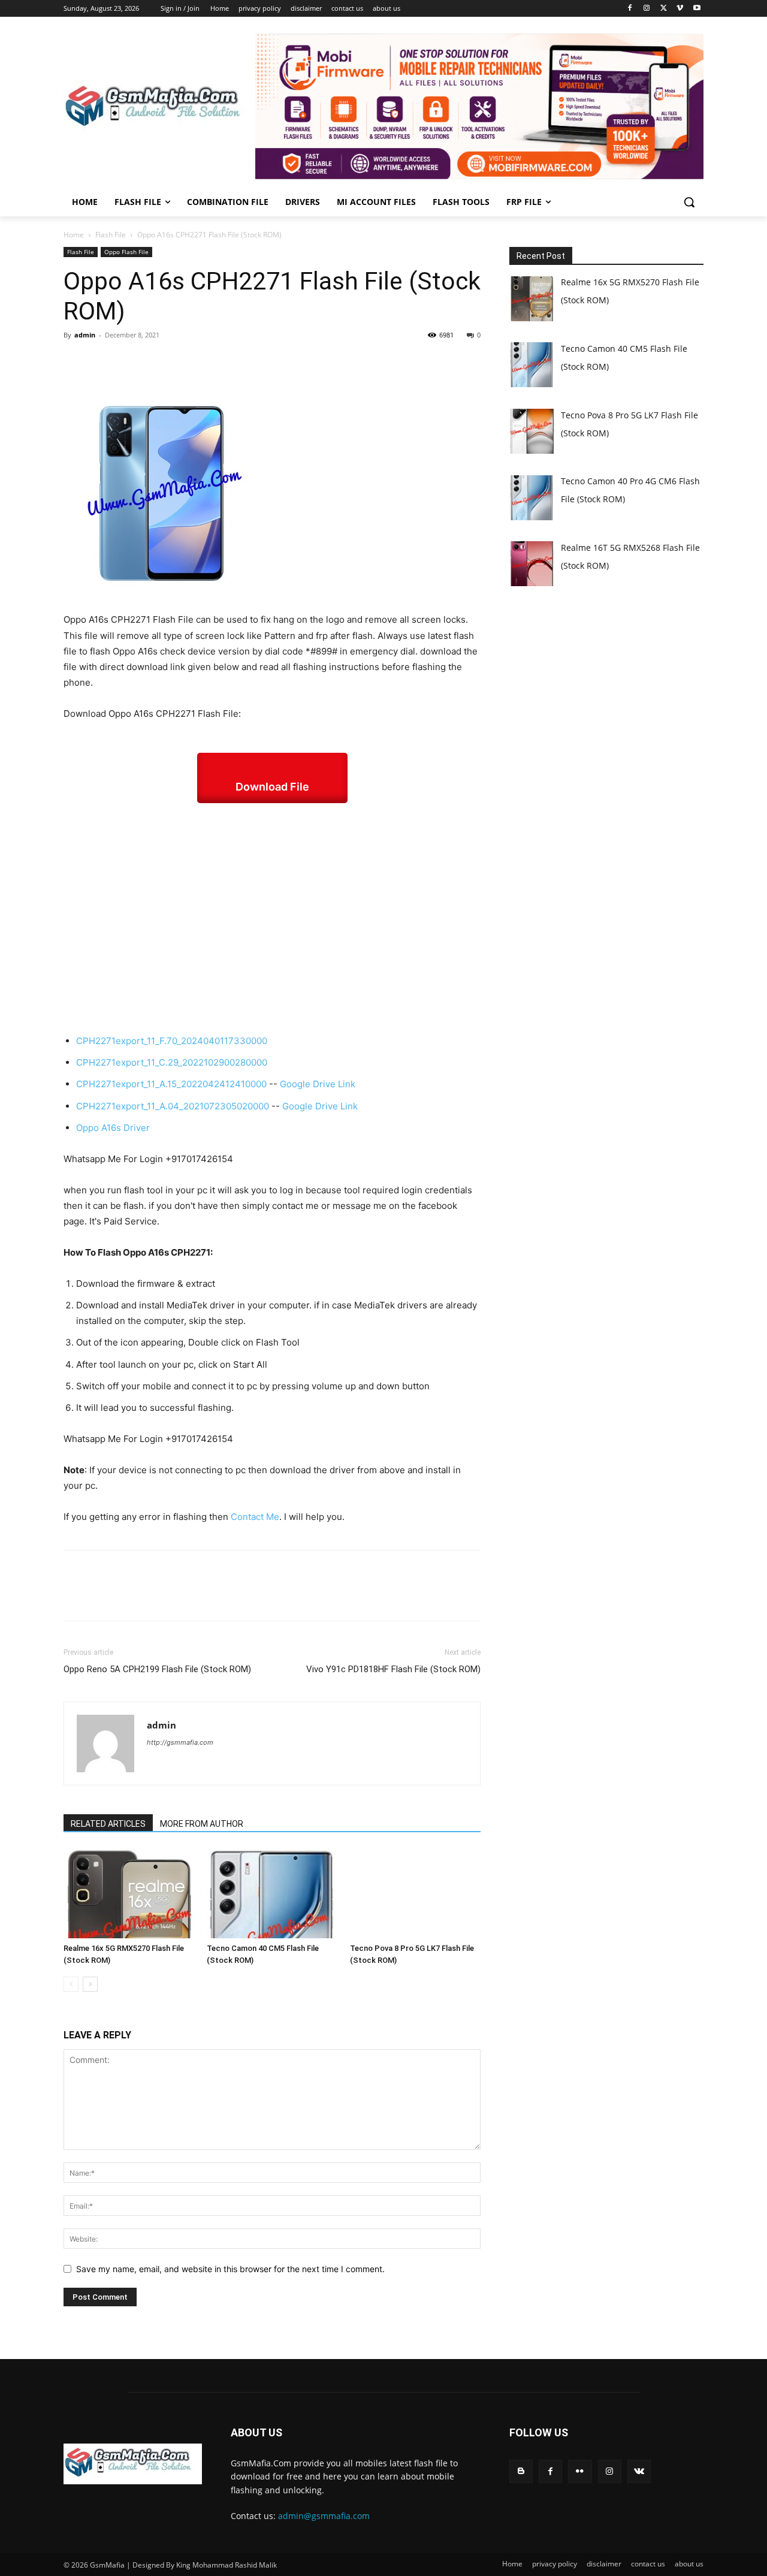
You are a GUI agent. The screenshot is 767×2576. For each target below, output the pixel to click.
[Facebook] (630, 9)
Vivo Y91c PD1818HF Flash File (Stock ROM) (393, 1669)
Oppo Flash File (126, 252)
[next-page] (90, 1984)
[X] (664, 9)
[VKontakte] (639, 2471)
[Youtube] (697, 9)
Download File (272, 787)
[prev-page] (71, 1984)
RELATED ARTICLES (108, 1824)
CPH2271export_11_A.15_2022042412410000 (171, 1084)
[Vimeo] (680, 9)
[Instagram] (647, 9)
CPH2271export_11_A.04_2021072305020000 (173, 1106)
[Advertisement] (272, 918)
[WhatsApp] (158, 362)
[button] (689, 202)
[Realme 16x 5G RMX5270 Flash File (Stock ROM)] (129, 1893)
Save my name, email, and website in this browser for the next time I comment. (230, 2269)
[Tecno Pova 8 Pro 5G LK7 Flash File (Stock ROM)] (415, 1893)
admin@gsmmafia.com (324, 2516)
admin (85, 335)
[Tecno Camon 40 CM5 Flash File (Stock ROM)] (272, 1893)
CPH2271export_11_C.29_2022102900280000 (172, 1062)
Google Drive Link (318, 1084)
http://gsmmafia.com (180, 1742)
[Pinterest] (131, 362)
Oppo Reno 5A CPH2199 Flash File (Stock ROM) (157, 1669)
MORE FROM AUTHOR (202, 1824)
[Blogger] (521, 2471)
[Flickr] (580, 2471)
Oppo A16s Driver (113, 1128)
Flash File (111, 235)
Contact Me (255, 1517)
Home (74, 235)
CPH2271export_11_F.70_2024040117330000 (172, 1041)
